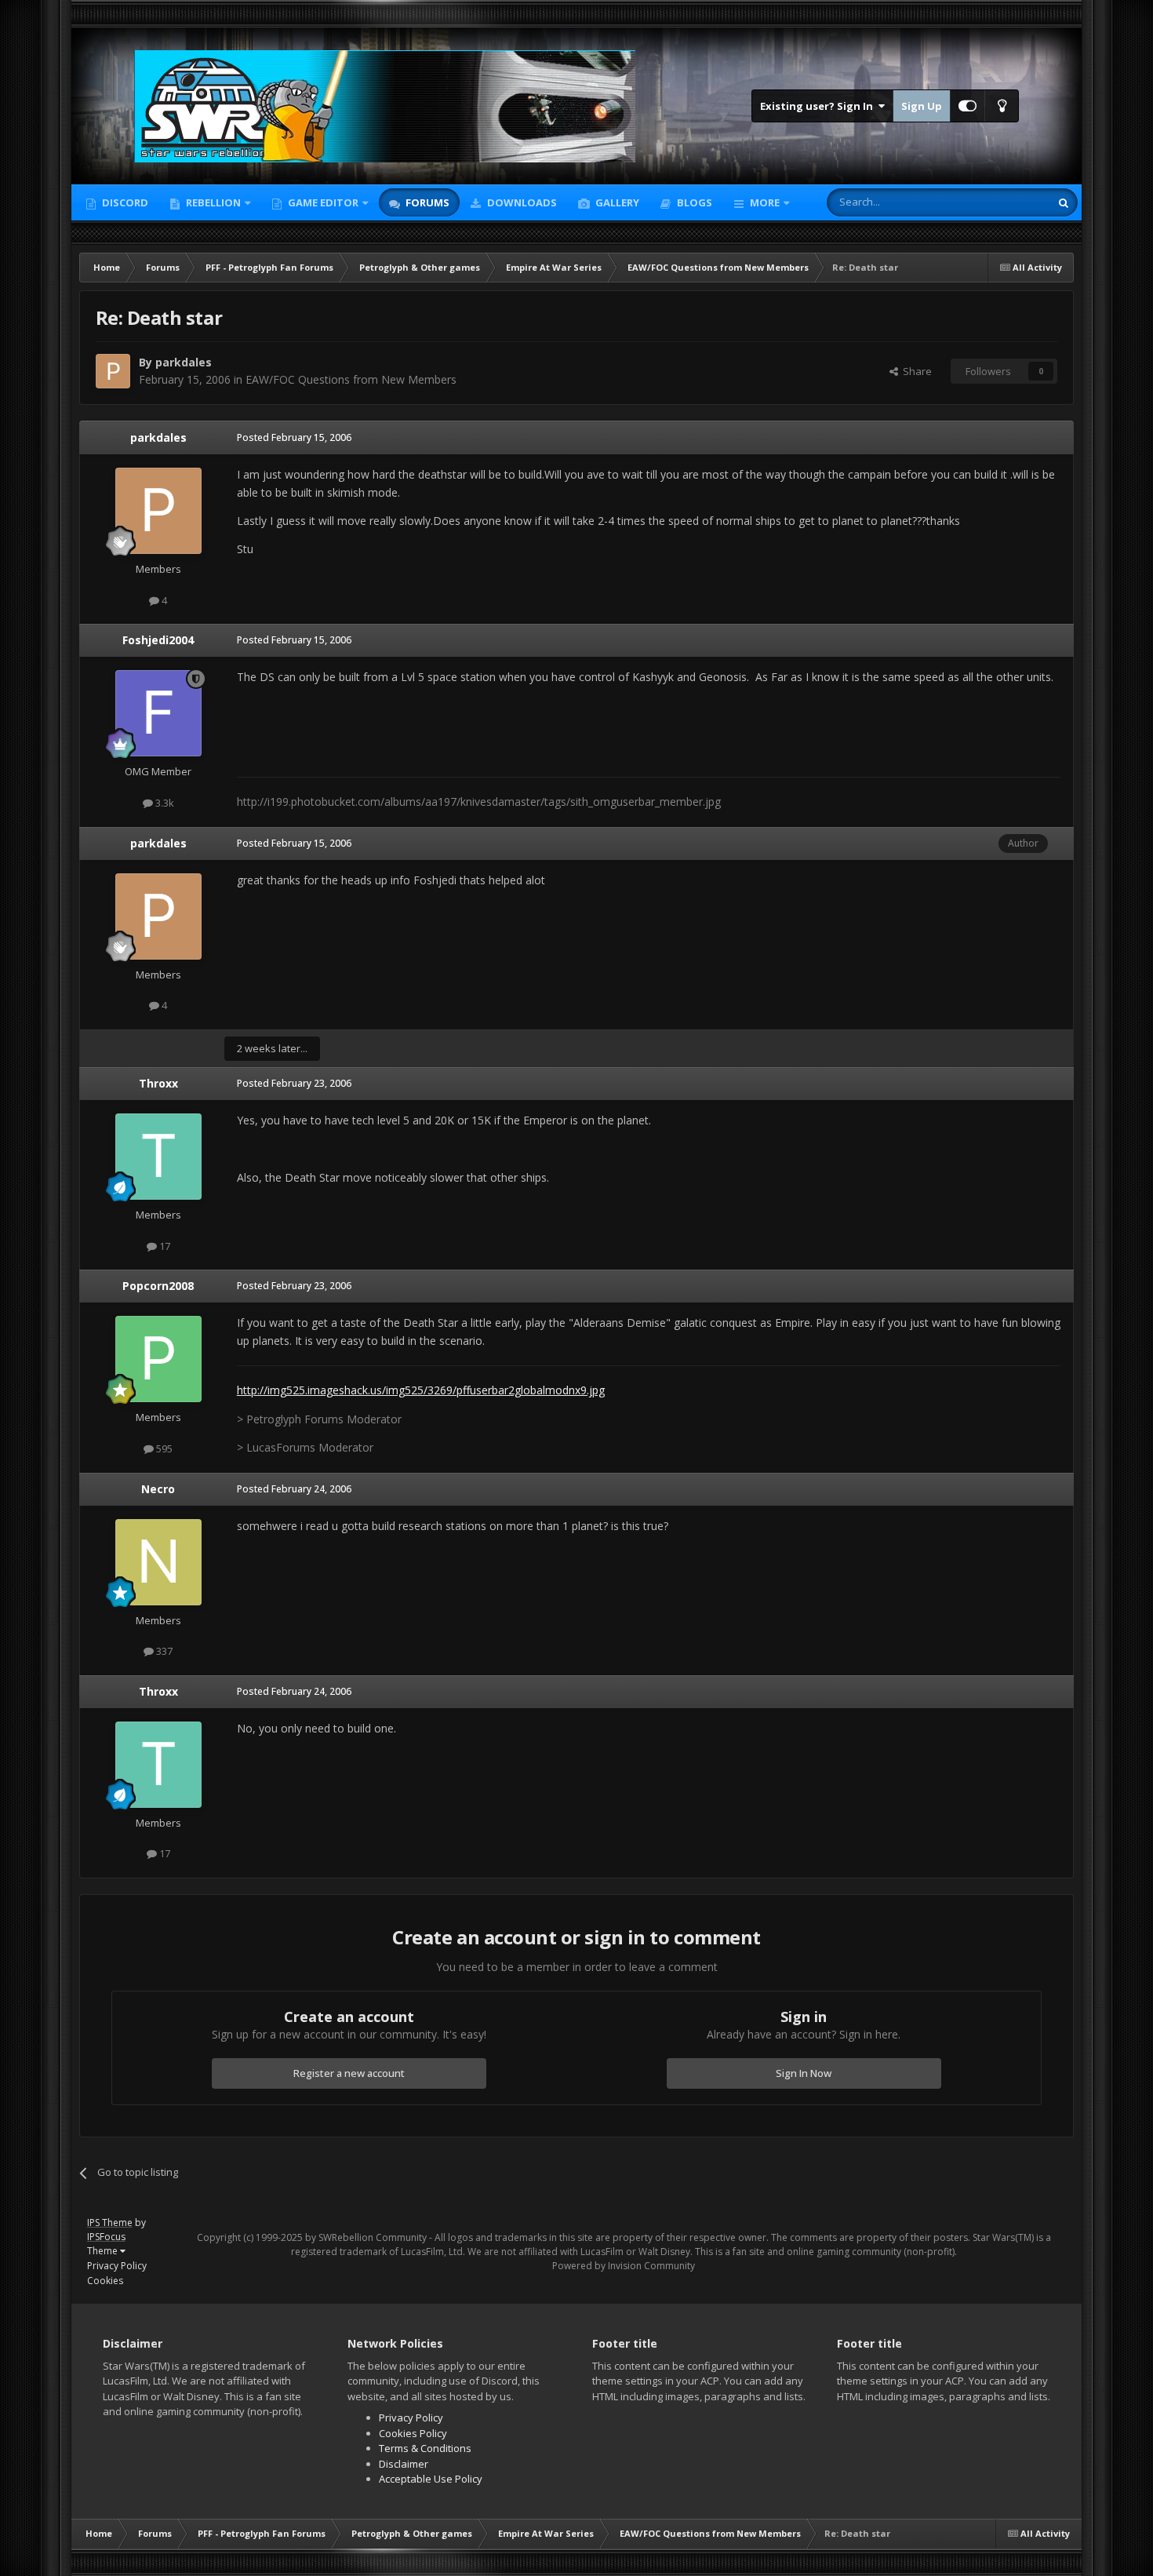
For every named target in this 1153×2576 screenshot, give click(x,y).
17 (164, 1246)
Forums (426, 202)
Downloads (521, 202)
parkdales (184, 362)
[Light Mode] (1002, 106)
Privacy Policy (117, 2266)
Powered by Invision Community (624, 2266)
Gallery (616, 202)
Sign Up (922, 106)
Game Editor (323, 202)
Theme (104, 2251)
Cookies (105, 2281)
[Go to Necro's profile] (158, 1562)
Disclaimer (404, 2464)
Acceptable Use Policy (431, 2479)
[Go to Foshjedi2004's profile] (158, 713)
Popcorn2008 (158, 1286)
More (765, 202)
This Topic (1006, 202)
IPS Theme (110, 2223)
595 (163, 1448)
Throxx (158, 1083)
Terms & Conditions (425, 2448)
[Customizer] (968, 106)
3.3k (164, 803)
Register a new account (349, 2073)
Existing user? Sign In (819, 106)
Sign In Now (804, 2073)
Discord (124, 202)
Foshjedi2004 (158, 640)
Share (915, 371)
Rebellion (212, 202)
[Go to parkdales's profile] (113, 371)
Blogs (693, 202)
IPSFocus (106, 2237)
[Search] (1064, 202)
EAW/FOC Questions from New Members (351, 379)
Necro (158, 1489)
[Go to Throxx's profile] (158, 1157)
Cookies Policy (413, 2433)
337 (163, 1651)
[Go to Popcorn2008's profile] (158, 1359)
